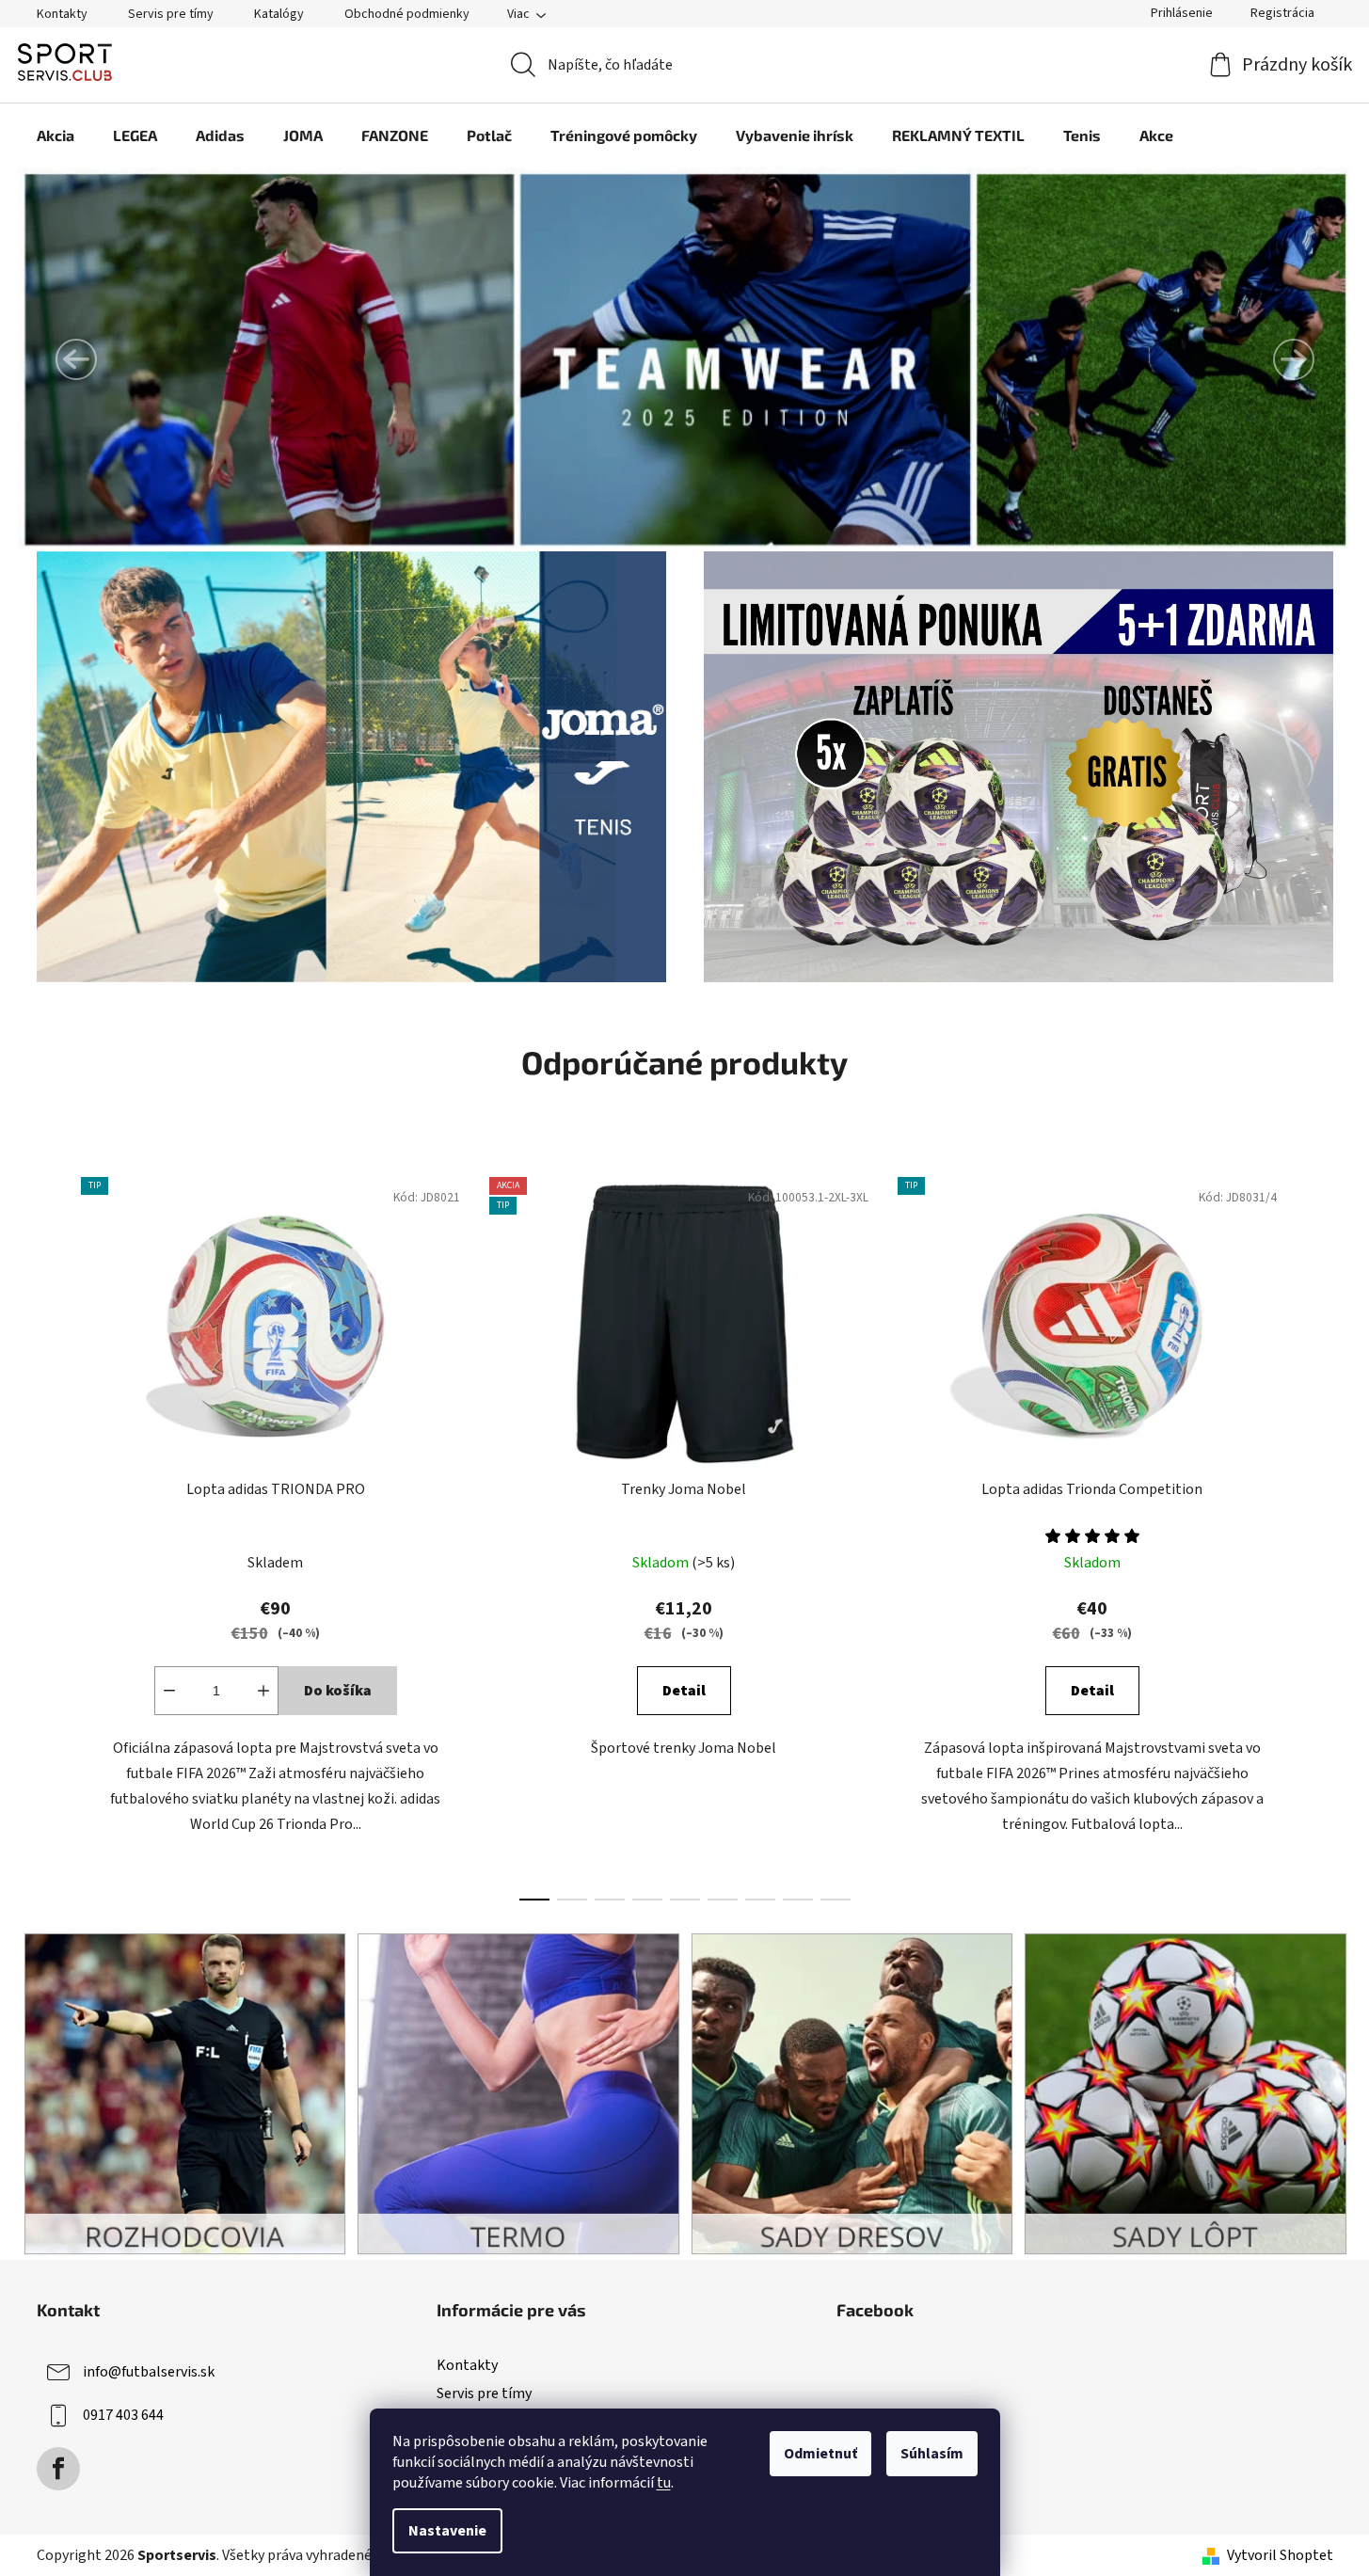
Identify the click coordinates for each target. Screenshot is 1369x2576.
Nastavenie (447, 2531)
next (1318, 1534)
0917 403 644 (123, 2415)
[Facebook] (58, 2469)
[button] (76, 359)
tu (664, 2483)
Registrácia (1282, 13)
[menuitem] (56, 135)
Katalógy (279, 14)
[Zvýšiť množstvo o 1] (263, 1691)
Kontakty (62, 14)
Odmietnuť (820, 2454)
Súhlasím (932, 2454)
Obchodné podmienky (407, 14)
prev (52, 1534)
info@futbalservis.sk (149, 2372)
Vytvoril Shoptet (1280, 2555)
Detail (684, 1691)
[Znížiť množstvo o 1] (169, 1691)
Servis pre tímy (171, 14)
